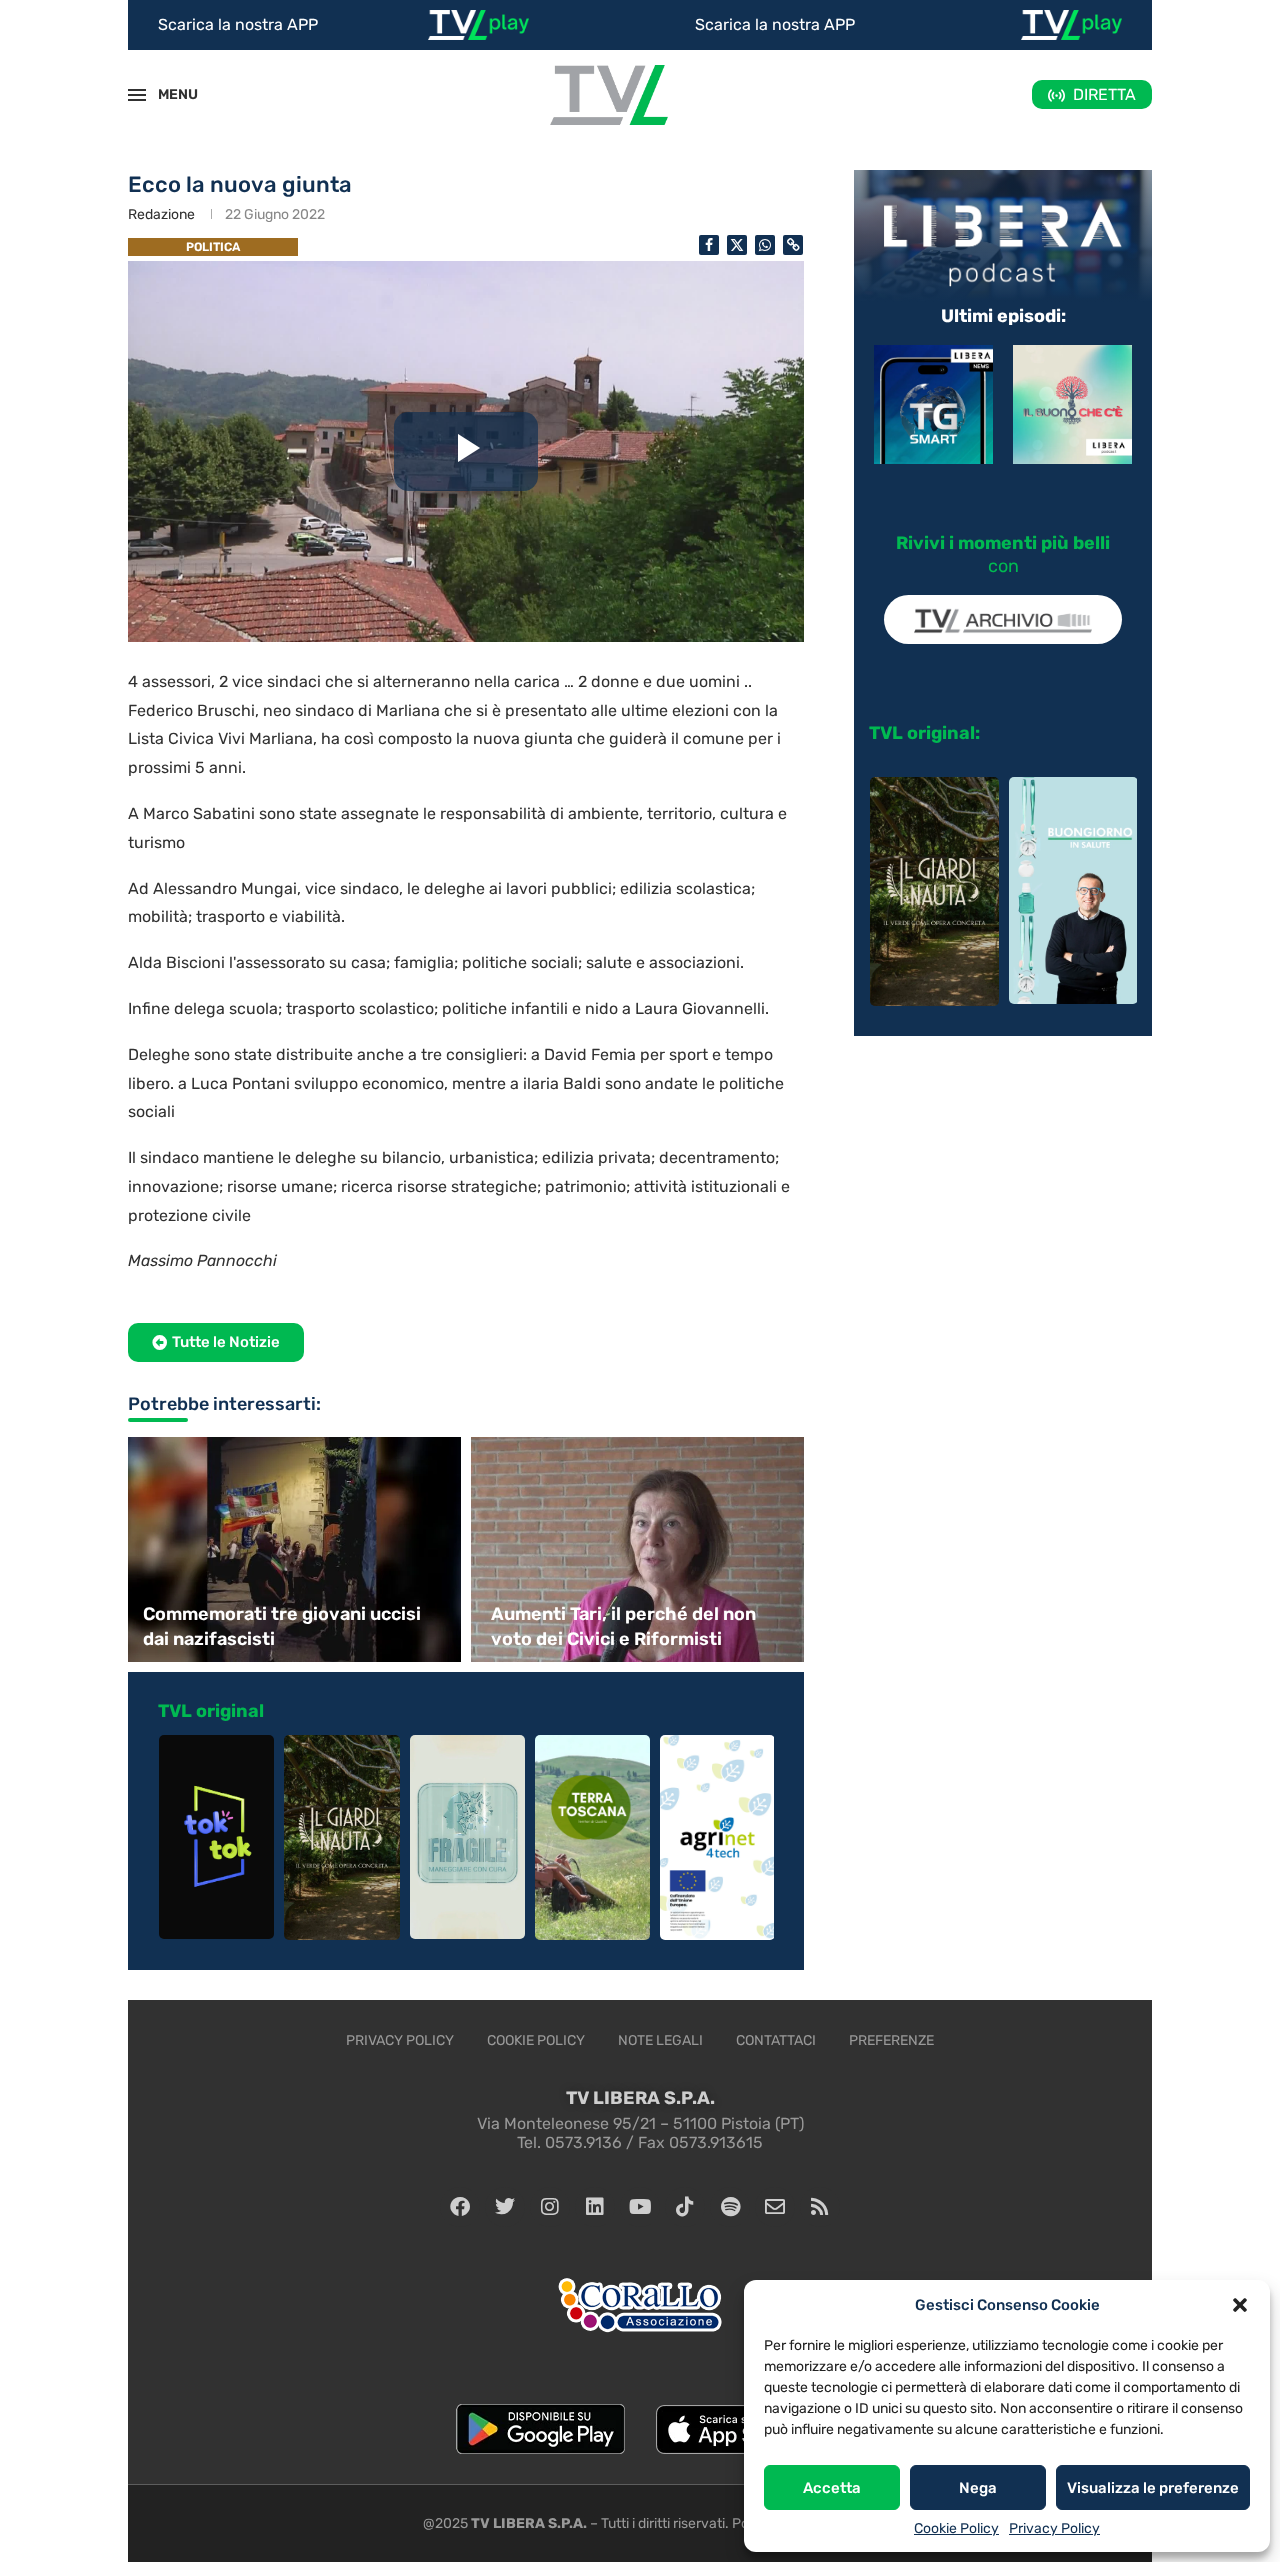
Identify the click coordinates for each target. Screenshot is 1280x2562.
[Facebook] (460, 2207)
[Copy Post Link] (793, 245)
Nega (978, 2488)
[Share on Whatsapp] (765, 245)
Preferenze (891, 2040)
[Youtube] (640, 2207)
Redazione (161, 214)
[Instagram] (550, 2207)
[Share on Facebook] (709, 245)
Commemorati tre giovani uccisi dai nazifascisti (282, 1626)
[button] (1240, 2305)
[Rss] (820, 2207)
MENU (167, 94)
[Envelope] (775, 2207)
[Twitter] (505, 2207)
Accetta (832, 2488)
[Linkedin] (595, 2207)
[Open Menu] (137, 95)
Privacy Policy (1054, 2528)
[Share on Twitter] (737, 245)
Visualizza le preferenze (1153, 2488)
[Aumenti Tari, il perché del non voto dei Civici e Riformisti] (640, 1549)
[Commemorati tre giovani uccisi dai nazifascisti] (292, 1549)
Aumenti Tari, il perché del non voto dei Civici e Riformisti (623, 1626)
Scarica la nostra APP (238, 24)
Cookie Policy (956, 2528)
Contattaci (776, 2040)
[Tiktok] (685, 2207)
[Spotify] (730, 2207)
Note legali (660, 2040)
